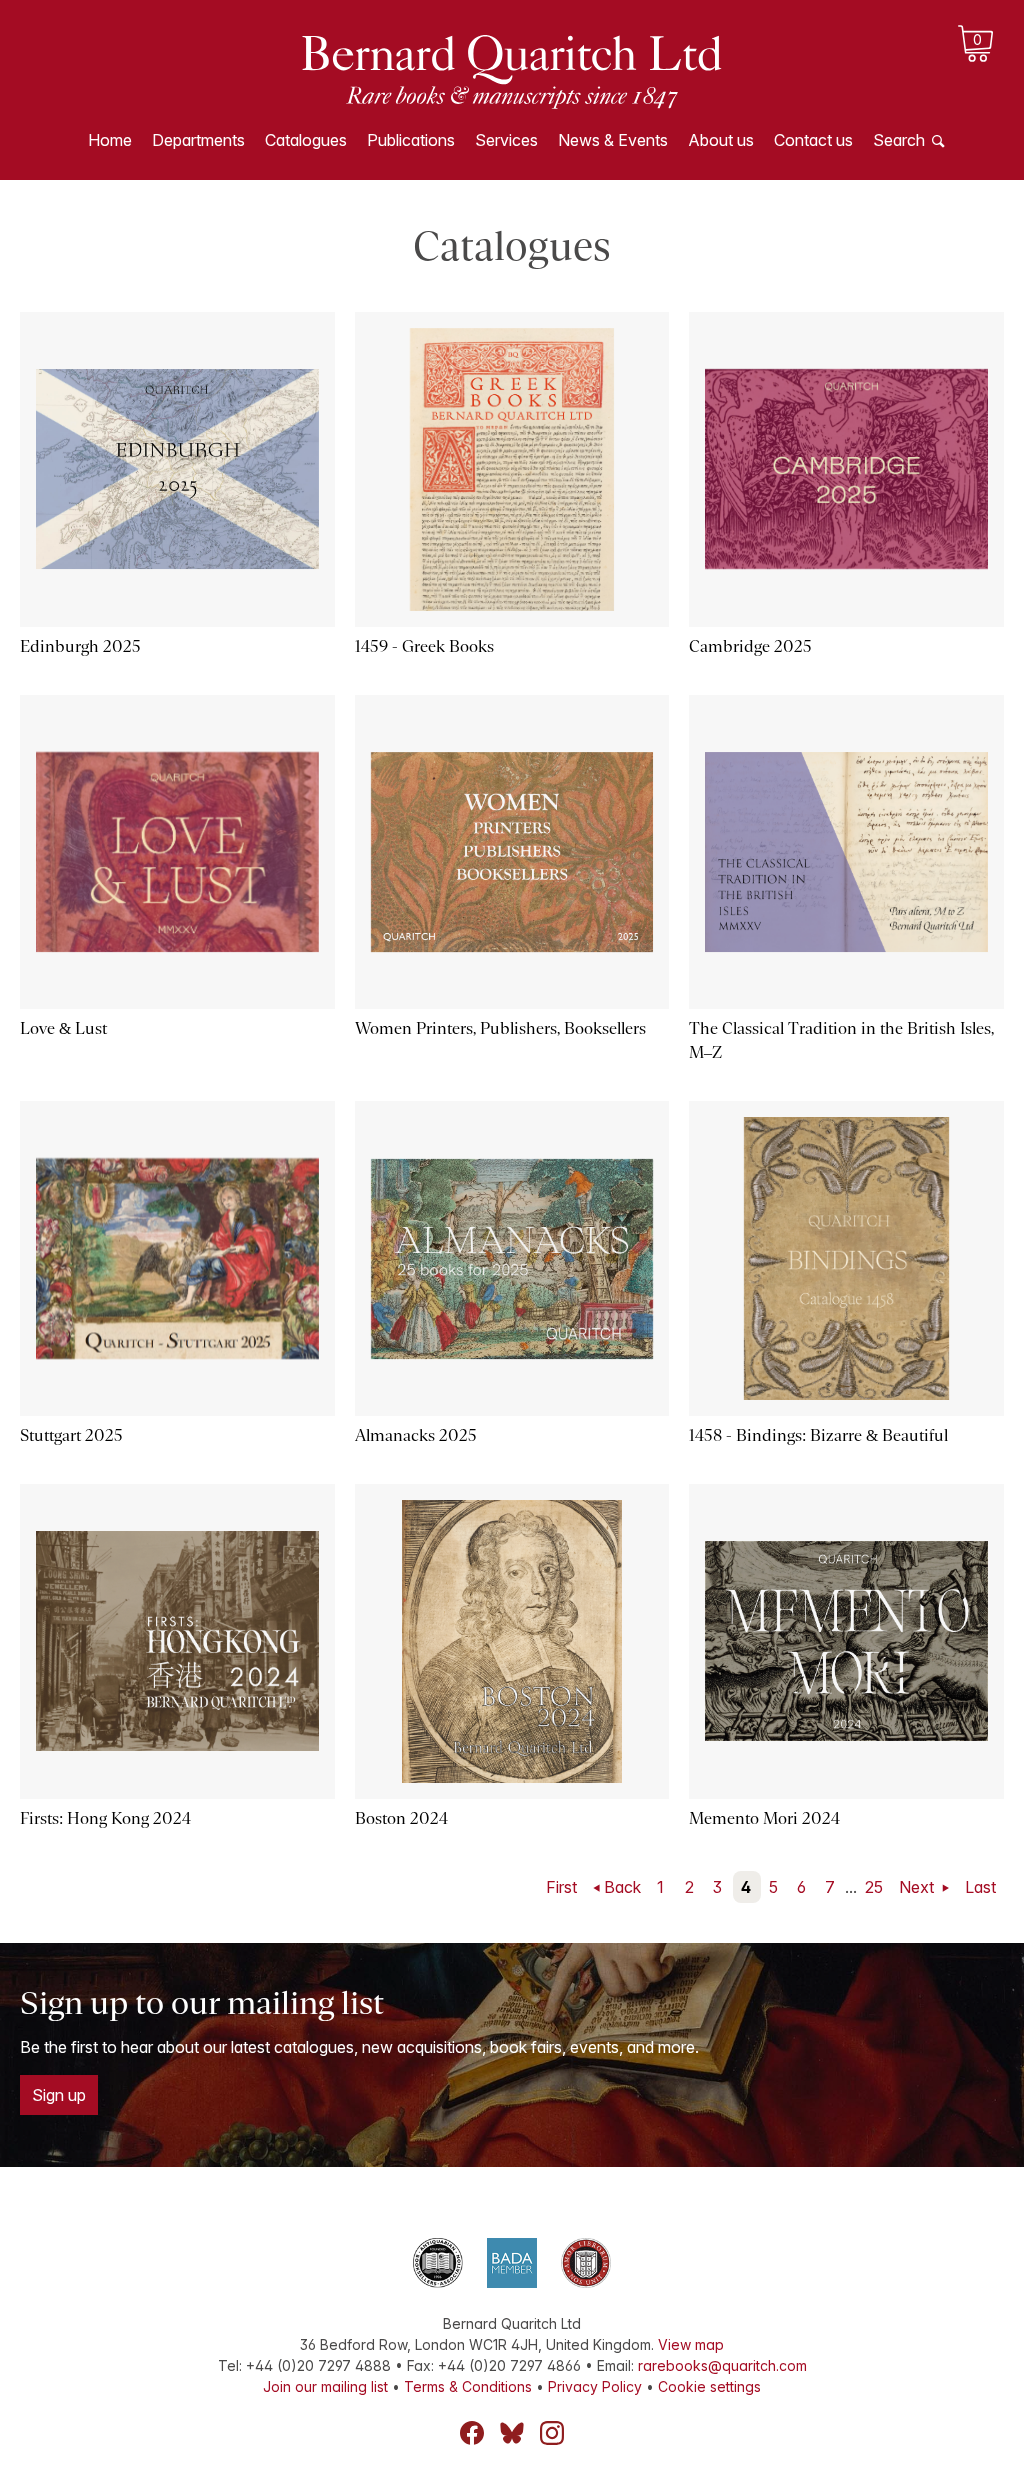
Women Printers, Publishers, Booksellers (500, 1028)
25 (874, 1887)
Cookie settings (709, 2386)
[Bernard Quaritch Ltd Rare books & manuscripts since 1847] (512, 70)
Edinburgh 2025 (80, 646)
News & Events (613, 140)
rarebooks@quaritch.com (722, 2365)
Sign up (59, 2095)
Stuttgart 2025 (71, 1435)
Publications (411, 140)
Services (506, 140)
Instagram (552, 2433)
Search (899, 140)
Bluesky (512, 2433)
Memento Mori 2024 (764, 1818)
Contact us (813, 140)
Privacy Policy (595, 2386)
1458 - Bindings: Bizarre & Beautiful (818, 1435)
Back (622, 1887)
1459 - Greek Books (424, 646)
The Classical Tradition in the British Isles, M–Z (841, 1040)
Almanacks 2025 (416, 1435)
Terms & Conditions (468, 2386)
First (561, 1887)
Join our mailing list (325, 2386)
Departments (198, 140)
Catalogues (306, 140)
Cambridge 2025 (750, 646)
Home (110, 140)
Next (918, 1887)
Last (980, 1887)
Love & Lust (63, 1028)
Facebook (472, 2433)
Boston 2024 (401, 1818)
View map (691, 2344)
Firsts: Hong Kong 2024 (105, 1818)
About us (721, 140)
